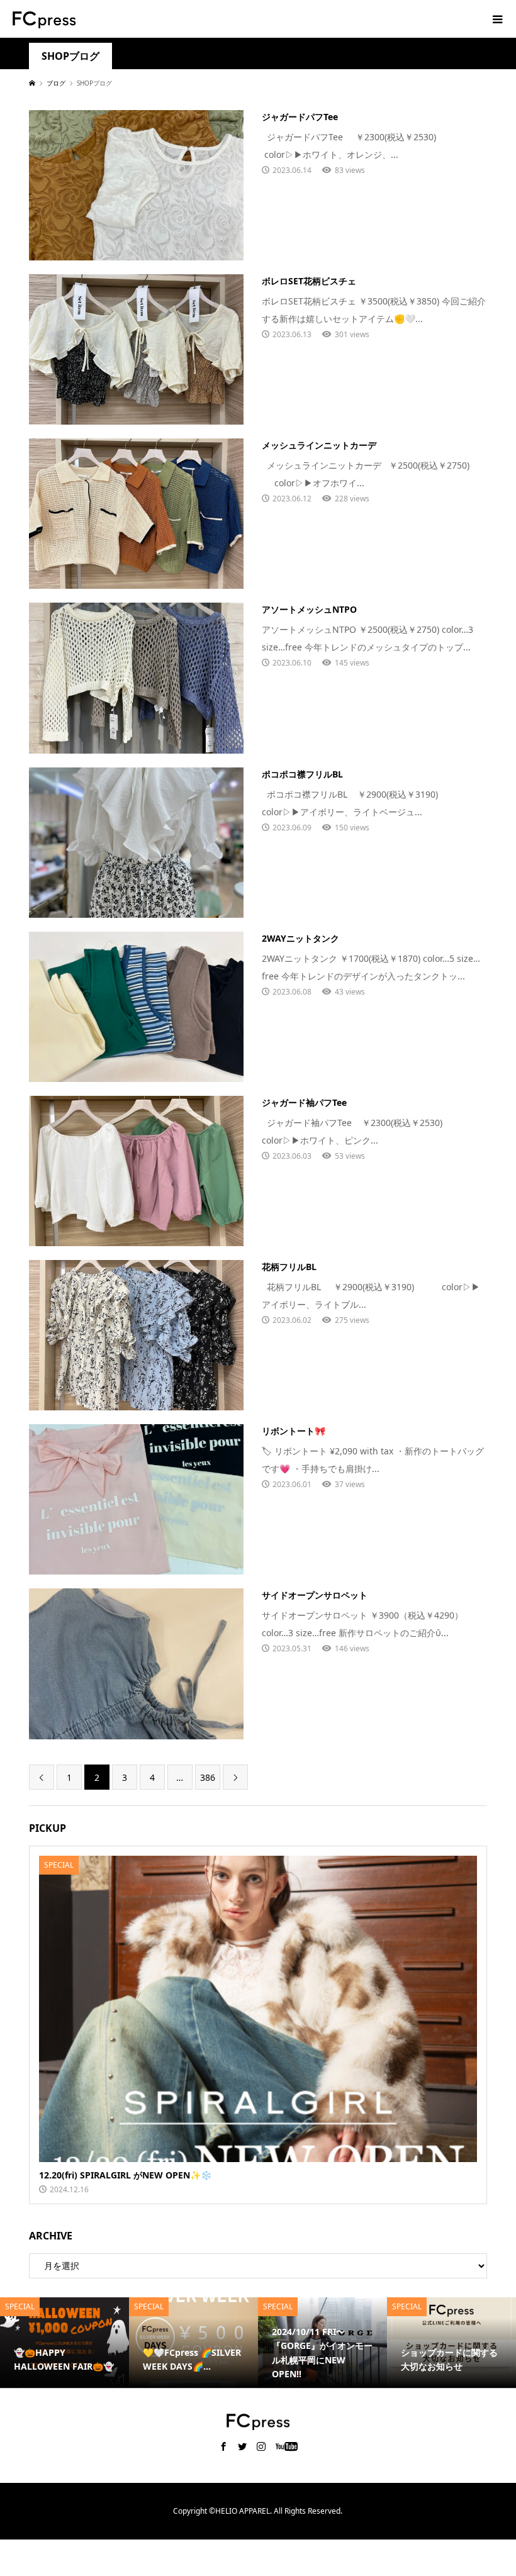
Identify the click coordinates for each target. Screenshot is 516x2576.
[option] (64, 2343)
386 (208, 1777)
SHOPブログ (70, 56)
